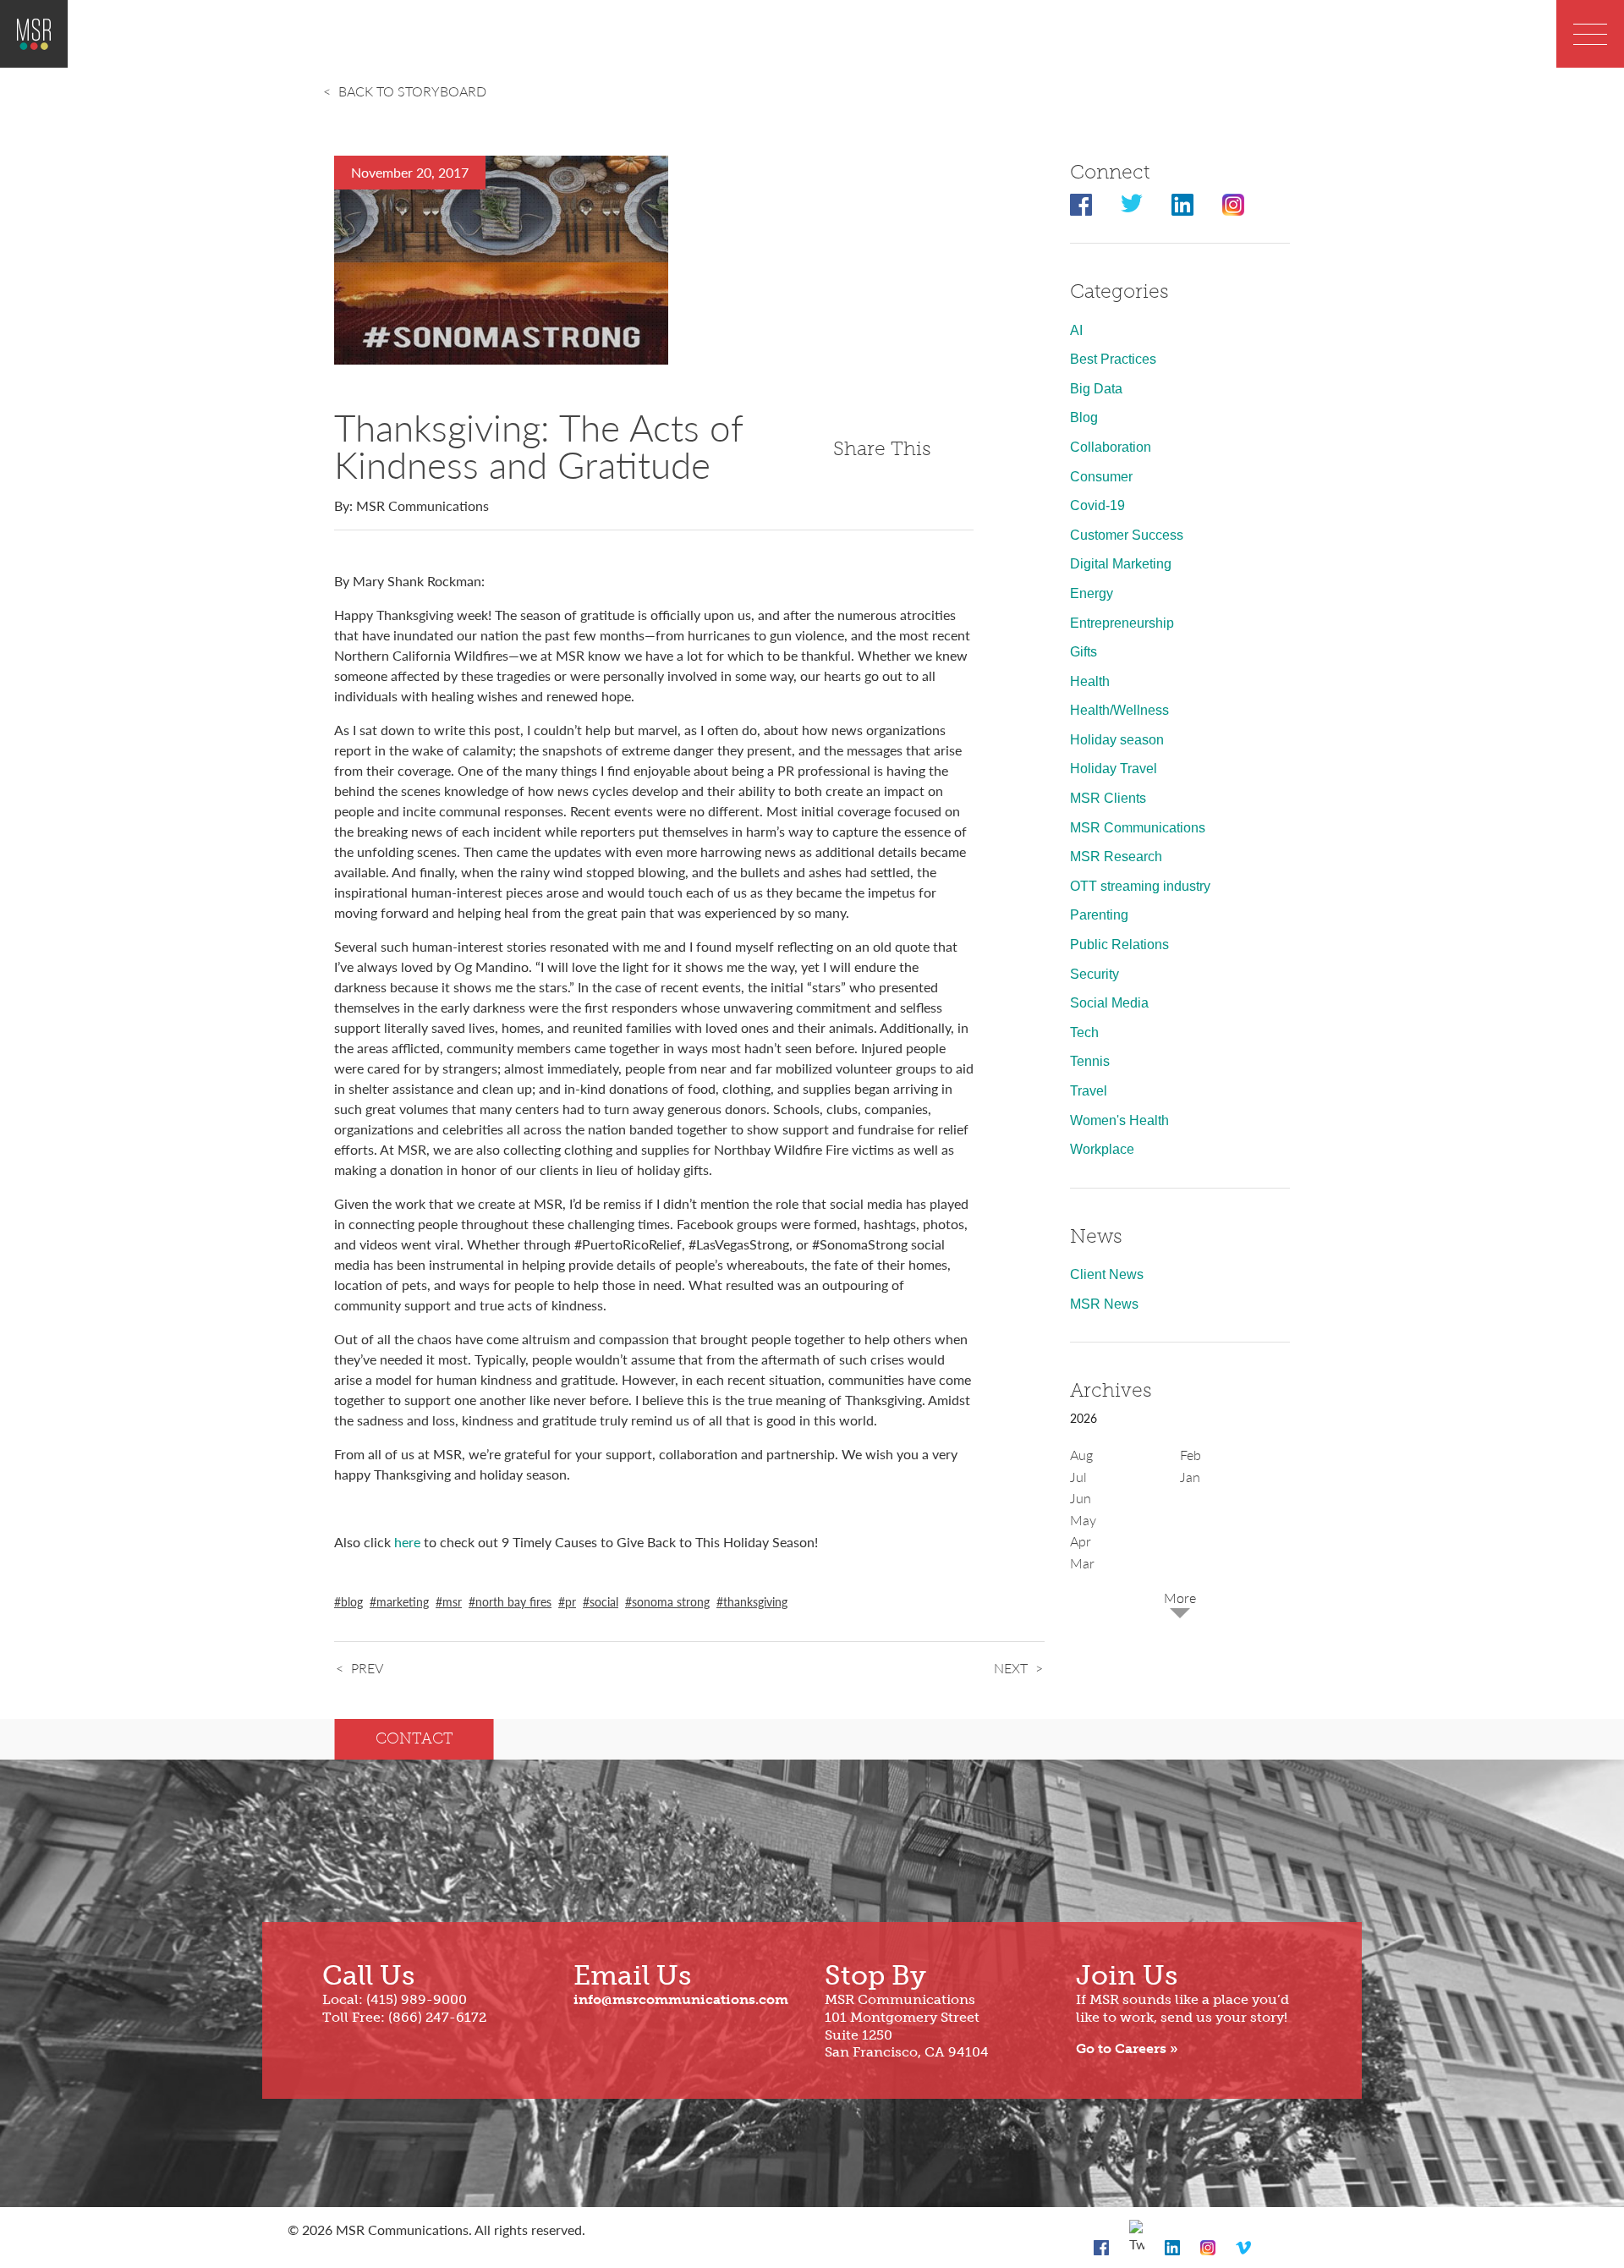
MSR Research (1116, 857)
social (604, 1601)
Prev (367, 1668)
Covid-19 (1097, 505)
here (407, 1542)
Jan (1190, 1477)
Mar (1082, 1563)
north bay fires (513, 1601)
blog (352, 1601)
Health (1090, 681)
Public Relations (1119, 945)
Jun (1081, 1498)
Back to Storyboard (412, 91)
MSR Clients (1108, 798)
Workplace (1102, 1149)
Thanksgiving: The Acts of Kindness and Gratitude (538, 445)
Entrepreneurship (1122, 623)
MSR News (1104, 1304)
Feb (1191, 1455)
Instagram (1233, 205)
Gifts (1084, 652)
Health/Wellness (1119, 710)
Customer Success (1127, 535)
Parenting (1099, 915)
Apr (1081, 1541)
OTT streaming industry (1140, 886)
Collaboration (1111, 447)
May (1083, 1520)
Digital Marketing (1121, 564)
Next (1011, 1668)
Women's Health (1119, 1120)
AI (1076, 330)
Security (1095, 974)
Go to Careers (1121, 2048)
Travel (1089, 1091)
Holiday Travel (1114, 769)
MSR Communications (1138, 828)
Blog (1084, 417)
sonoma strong (671, 1601)
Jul (1078, 1477)
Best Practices (1113, 359)
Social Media (1109, 1003)
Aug (1081, 1455)
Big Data (1096, 389)
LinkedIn (1182, 205)
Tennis (1090, 1061)
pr (571, 1601)
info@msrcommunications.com (681, 1999)
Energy (1092, 593)
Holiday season (1117, 740)
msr (452, 1601)
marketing (403, 1601)
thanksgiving (755, 1601)
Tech (1084, 1032)
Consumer (1101, 477)
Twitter (1132, 205)
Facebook (1081, 205)
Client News (1107, 1274)
